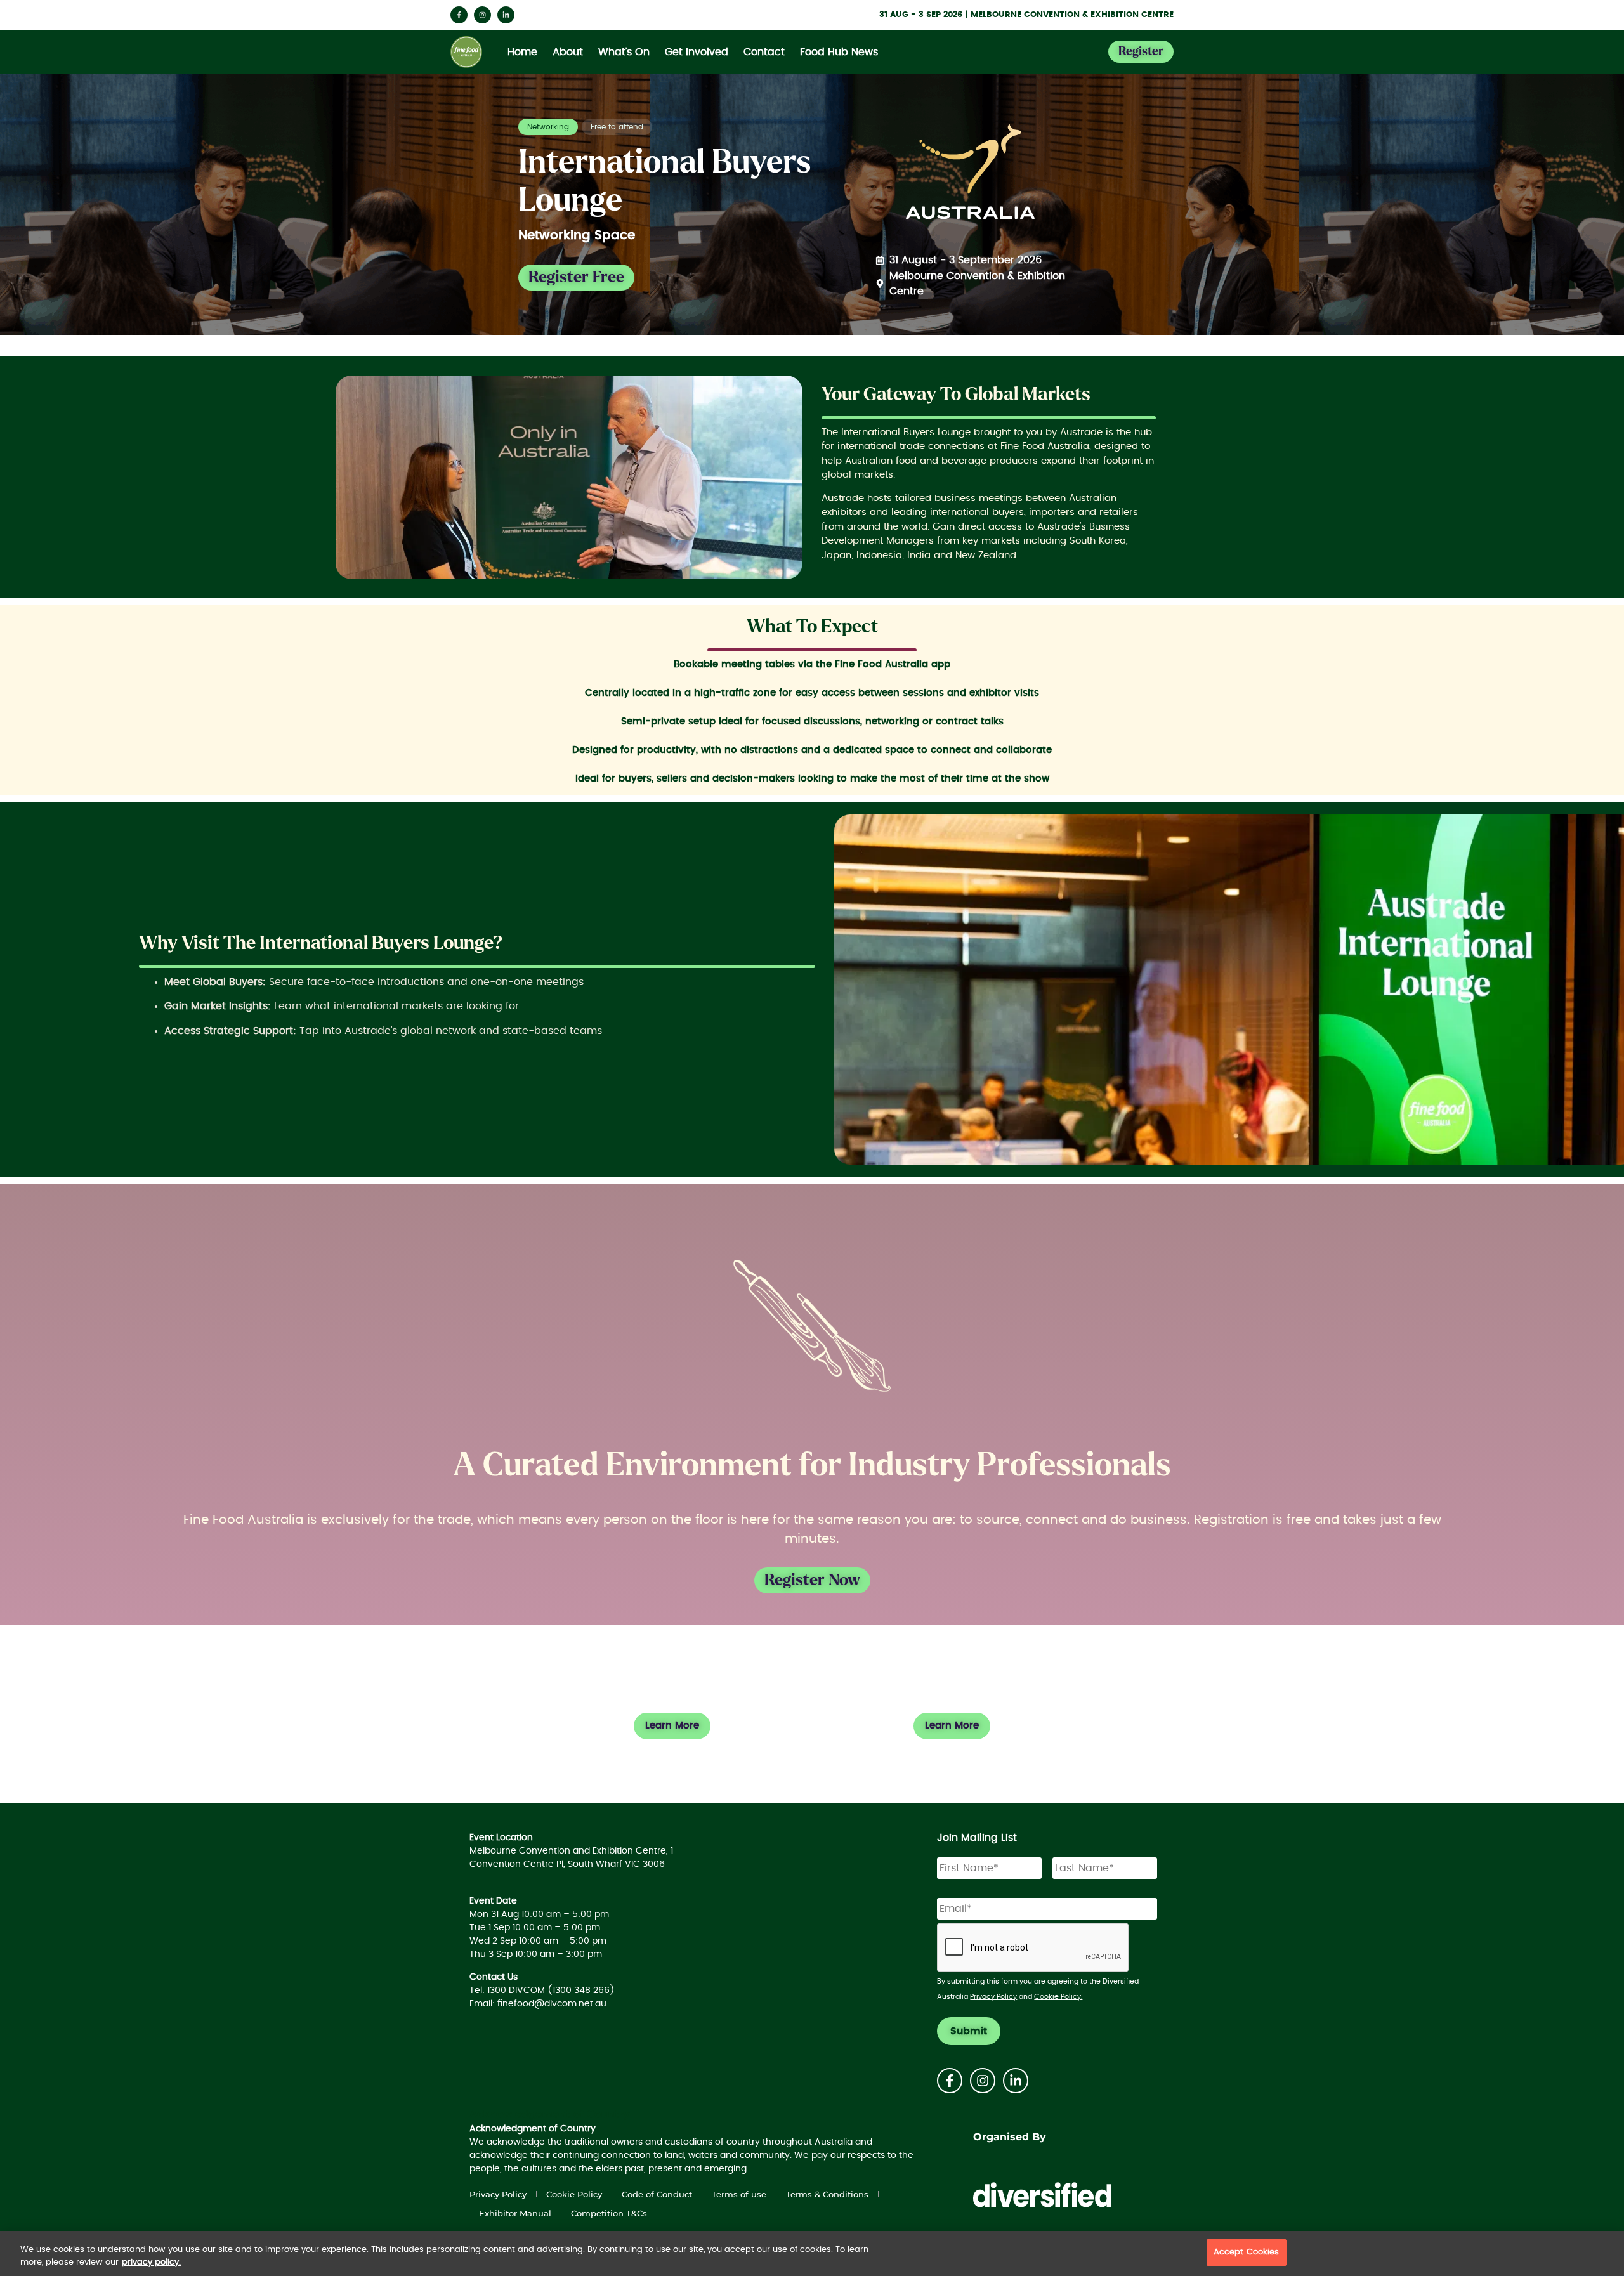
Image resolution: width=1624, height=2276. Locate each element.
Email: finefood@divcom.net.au (538, 2004)
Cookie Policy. (1058, 1997)
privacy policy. (151, 2262)
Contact (764, 52)
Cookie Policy (574, 2194)
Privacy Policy (993, 1997)
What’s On (624, 52)
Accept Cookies (1247, 2252)
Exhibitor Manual (515, 2213)
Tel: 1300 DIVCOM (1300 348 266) (542, 1991)
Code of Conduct (657, 2194)
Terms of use (739, 2194)
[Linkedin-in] (506, 15)
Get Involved (697, 52)
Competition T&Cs (609, 2213)
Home (522, 52)
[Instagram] (482, 15)
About (568, 52)
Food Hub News (839, 52)
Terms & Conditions (827, 2194)
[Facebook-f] (459, 15)
